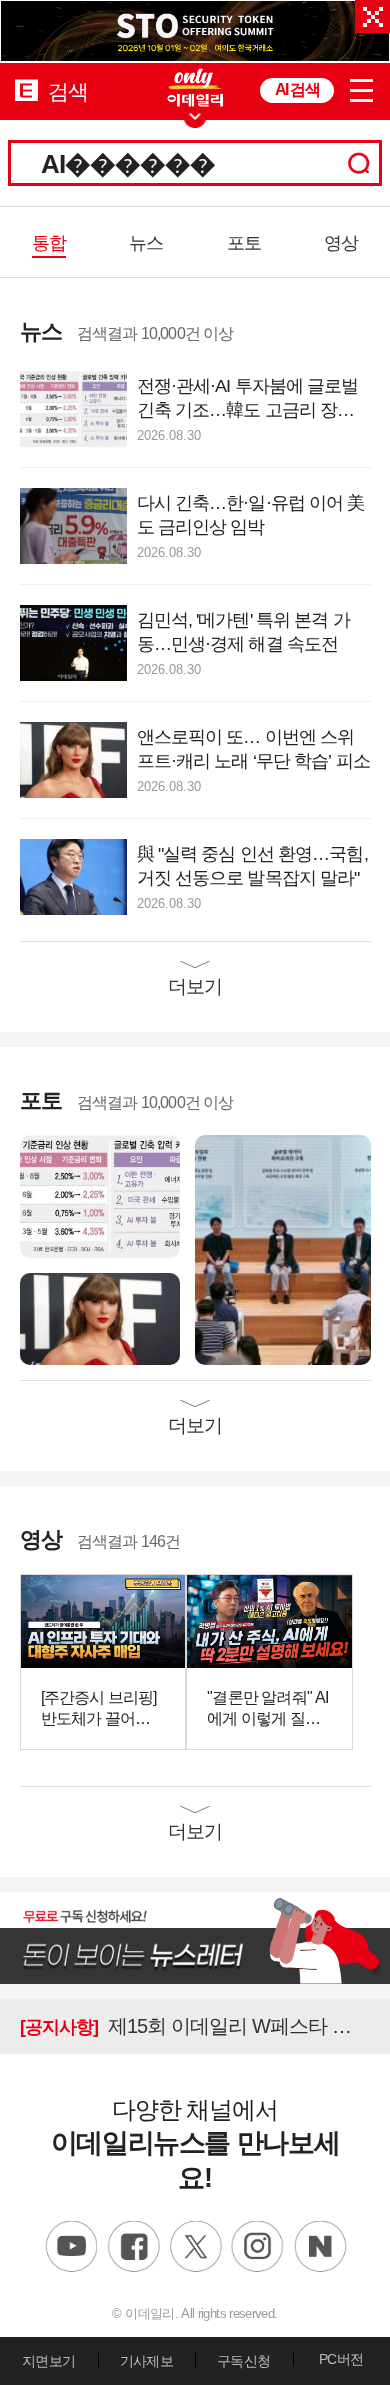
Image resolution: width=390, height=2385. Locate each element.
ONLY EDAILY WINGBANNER (195, 87)
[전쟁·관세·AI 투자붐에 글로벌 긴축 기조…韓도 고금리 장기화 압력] (100, 1195)
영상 (341, 243)
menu (362, 87)
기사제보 (146, 2361)
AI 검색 (297, 89)
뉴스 (146, 243)
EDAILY (26, 89)
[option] (195, 31)
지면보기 (48, 2361)
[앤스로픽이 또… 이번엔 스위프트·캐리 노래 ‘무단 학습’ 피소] (100, 1317)
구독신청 (243, 2361)
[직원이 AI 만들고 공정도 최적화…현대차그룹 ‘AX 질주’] (283, 1248)
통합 (49, 243)
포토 (244, 243)
